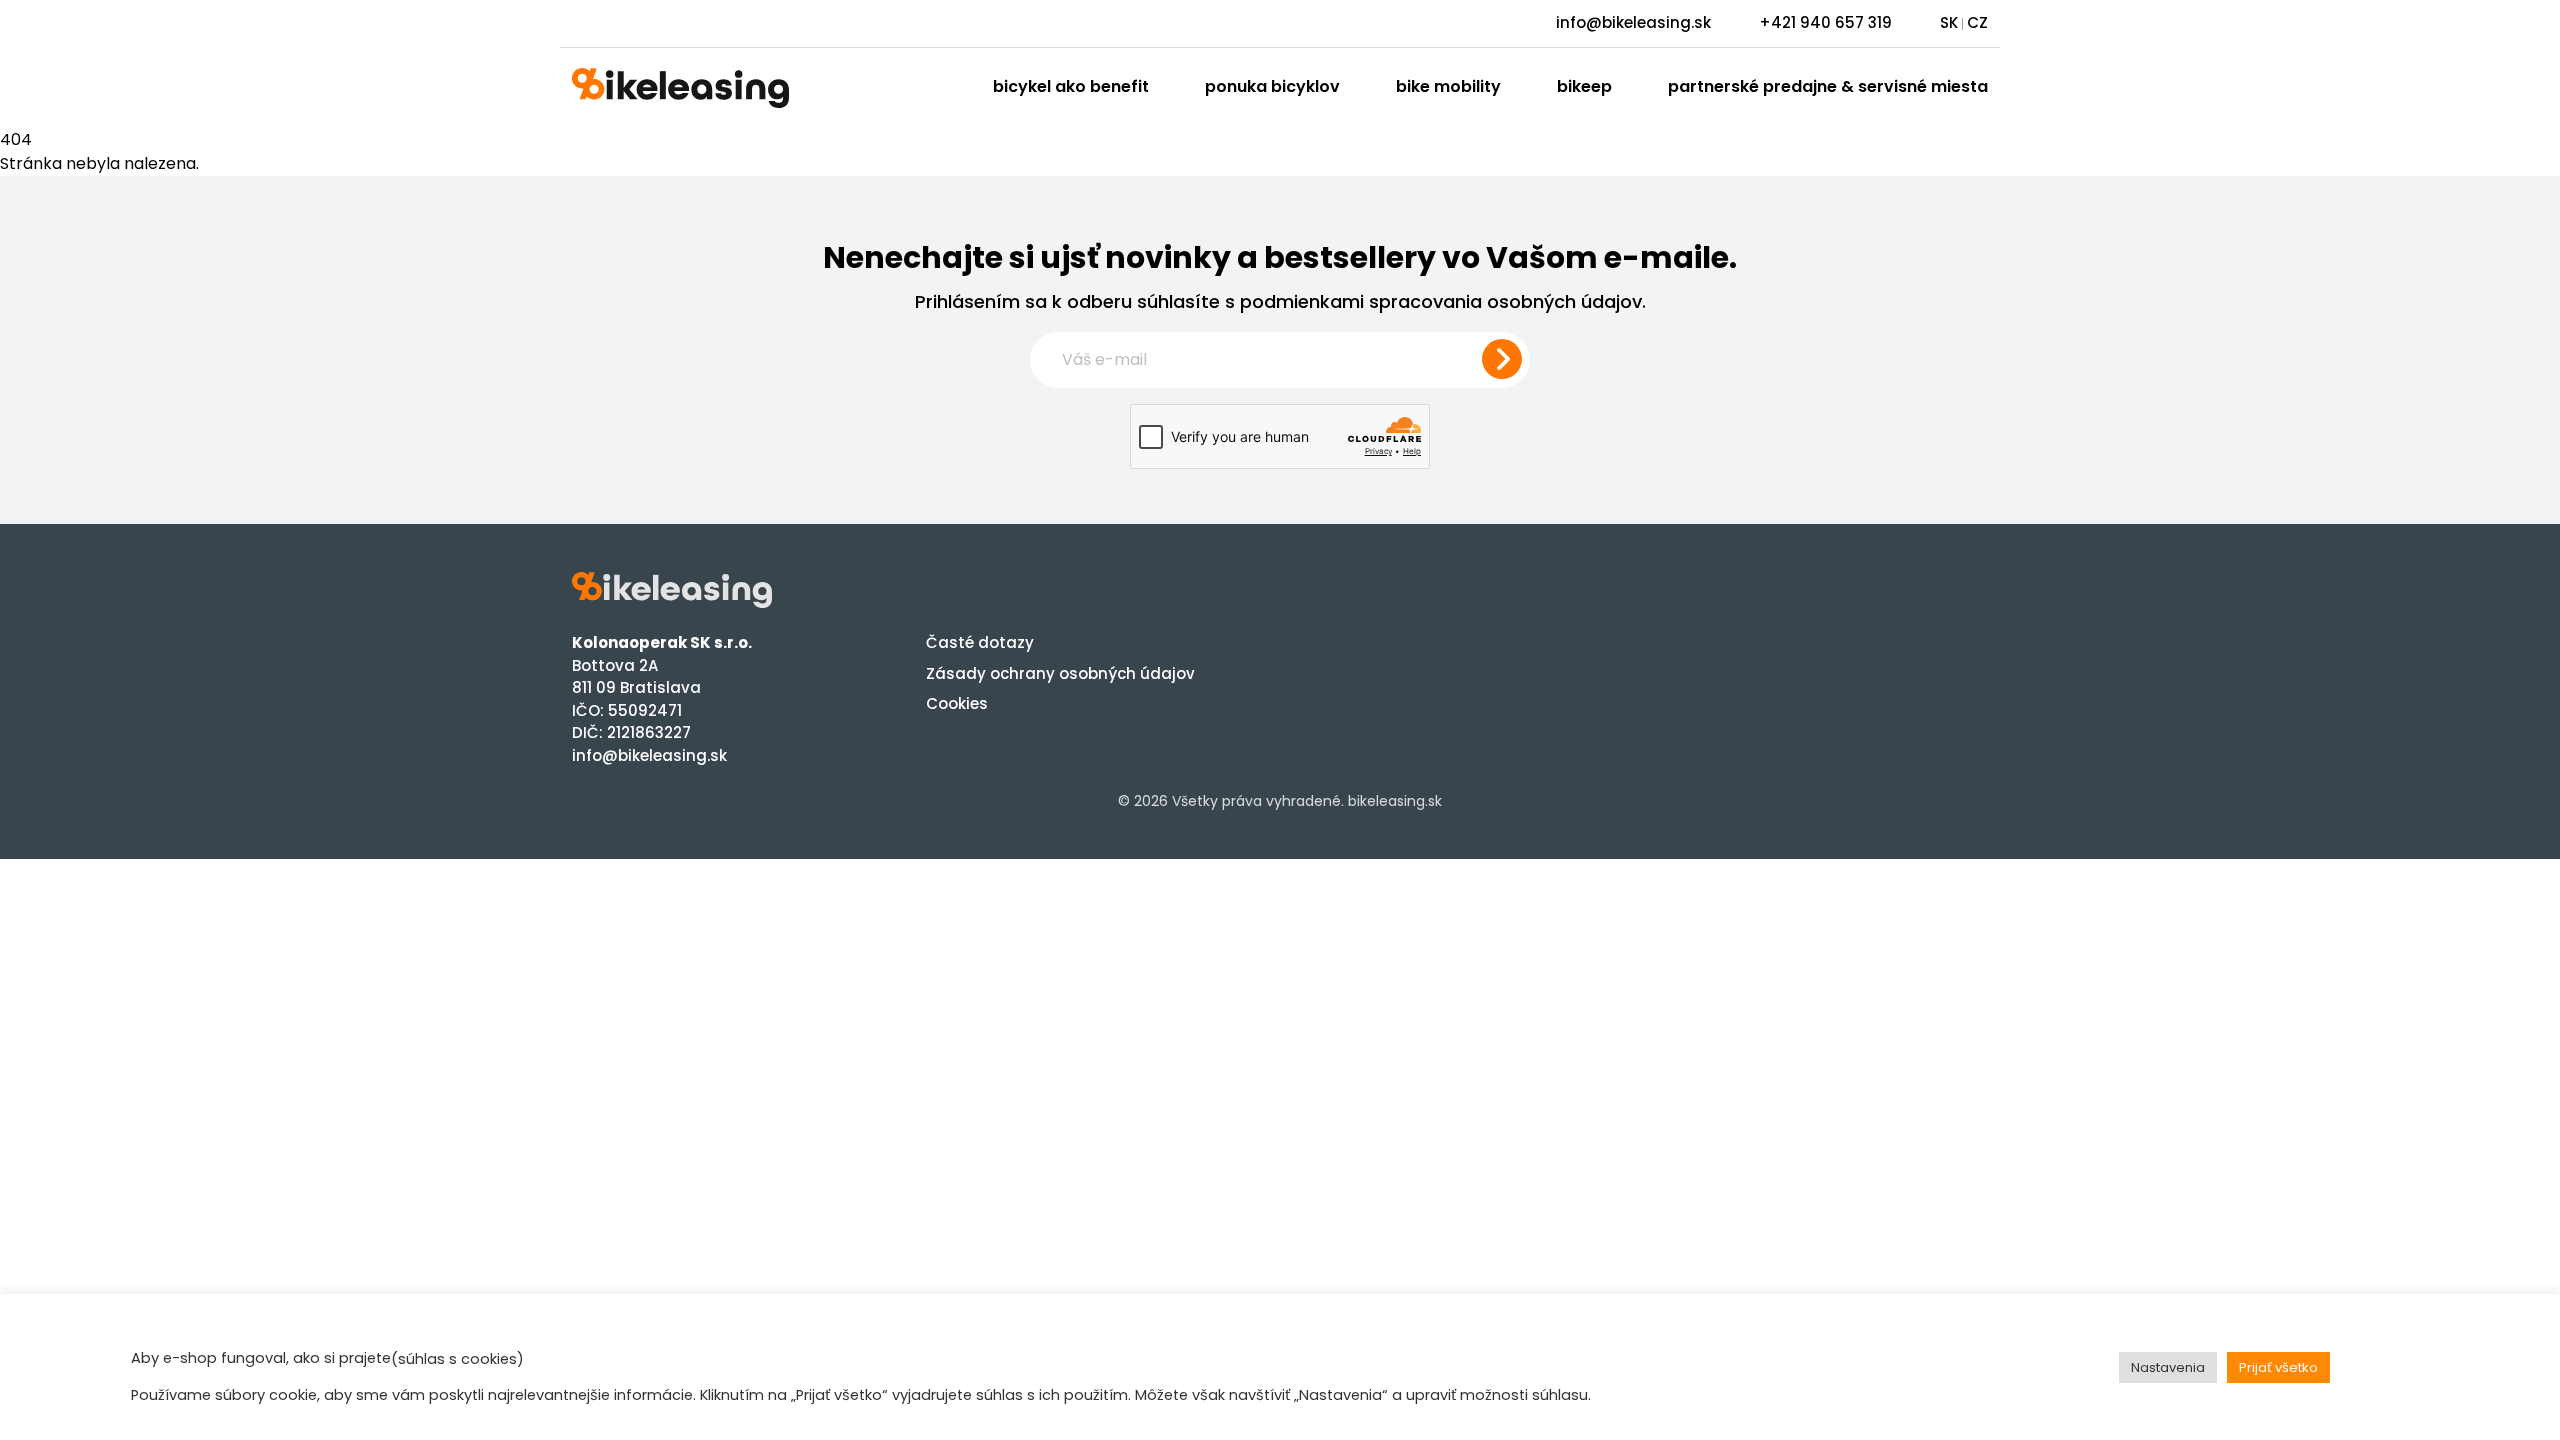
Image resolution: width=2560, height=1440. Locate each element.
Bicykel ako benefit (1071, 86)
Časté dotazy (980, 642)
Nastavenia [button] (2168, 1367)
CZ (1977, 22)
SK (1949, 22)
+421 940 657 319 (1825, 22)
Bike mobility (1448, 86)
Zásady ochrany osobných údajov (1060, 673)
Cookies (957, 703)
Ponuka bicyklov (1272, 86)
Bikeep (1584, 86)
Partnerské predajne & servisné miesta (1828, 86)
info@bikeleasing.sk (1633, 22)
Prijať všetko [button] (2278, 1367)
